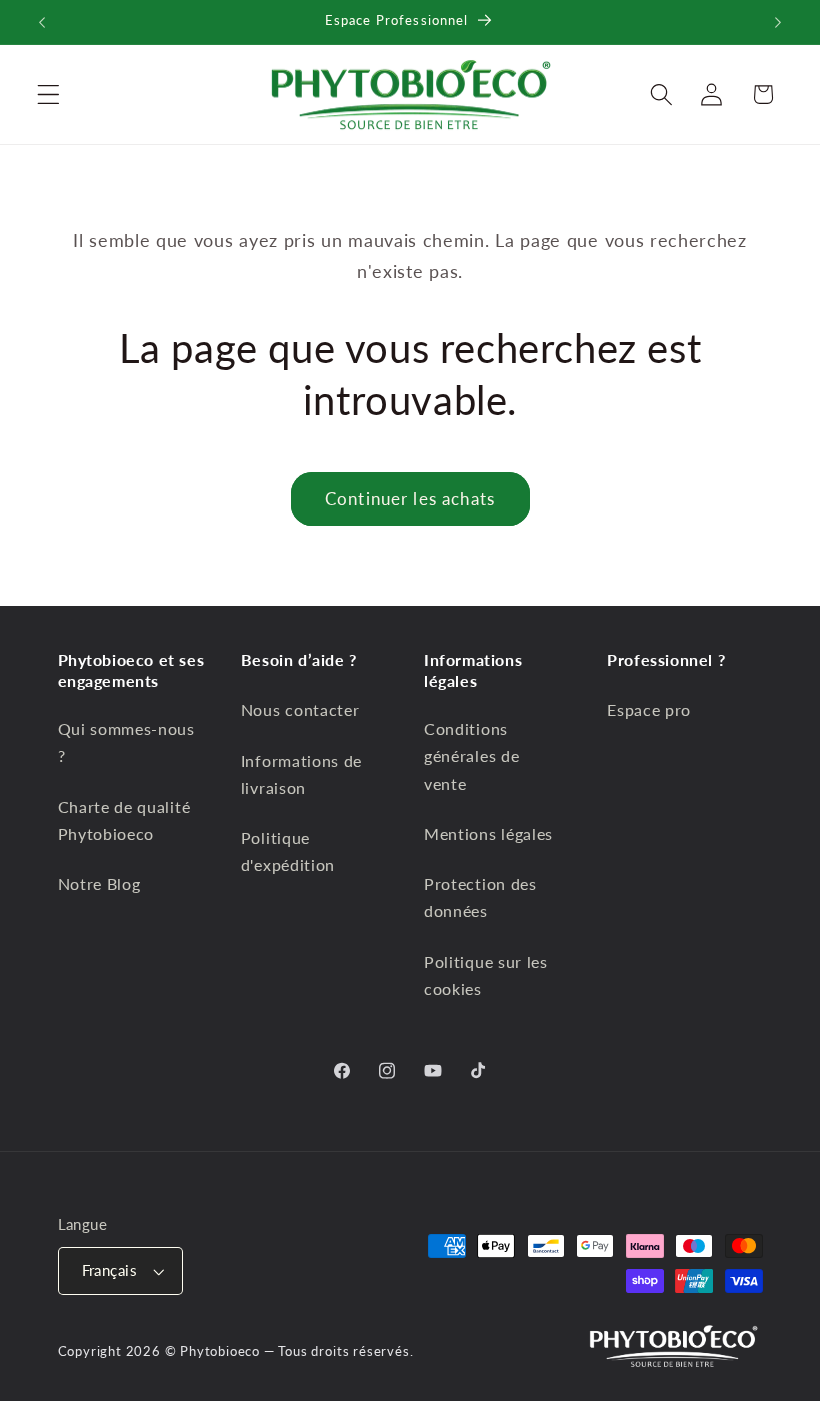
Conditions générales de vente (471, 756)
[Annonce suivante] (778, 22)
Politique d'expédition (288, 851)
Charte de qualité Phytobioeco (124, 820)
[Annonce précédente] (42, 22)
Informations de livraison (301, 774)
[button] (48, 94)
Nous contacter (300, 709)
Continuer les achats (410, 498)
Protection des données (480, 897)
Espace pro (649, 709)
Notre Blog (99, 883)
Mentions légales (488, 833)
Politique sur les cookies (486, 975)
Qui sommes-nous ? (126, 742)
